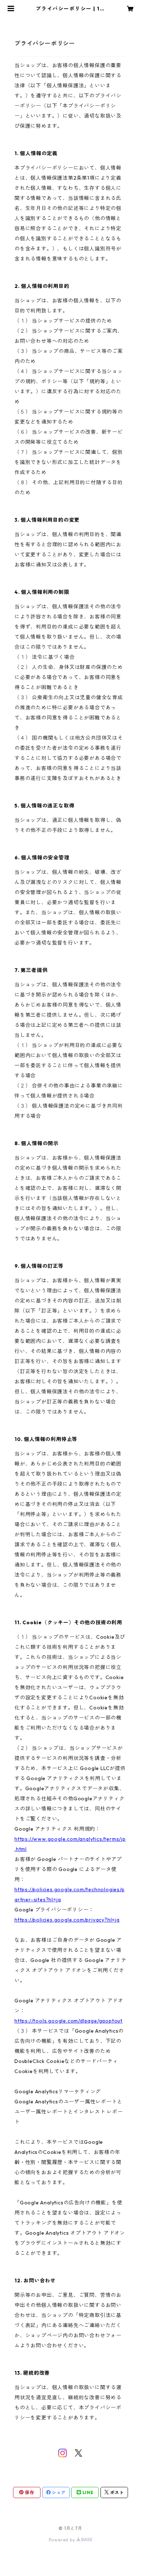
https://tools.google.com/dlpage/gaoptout (69, 2021)
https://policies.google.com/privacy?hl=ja (67, 1920)
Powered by (63, 2540)
